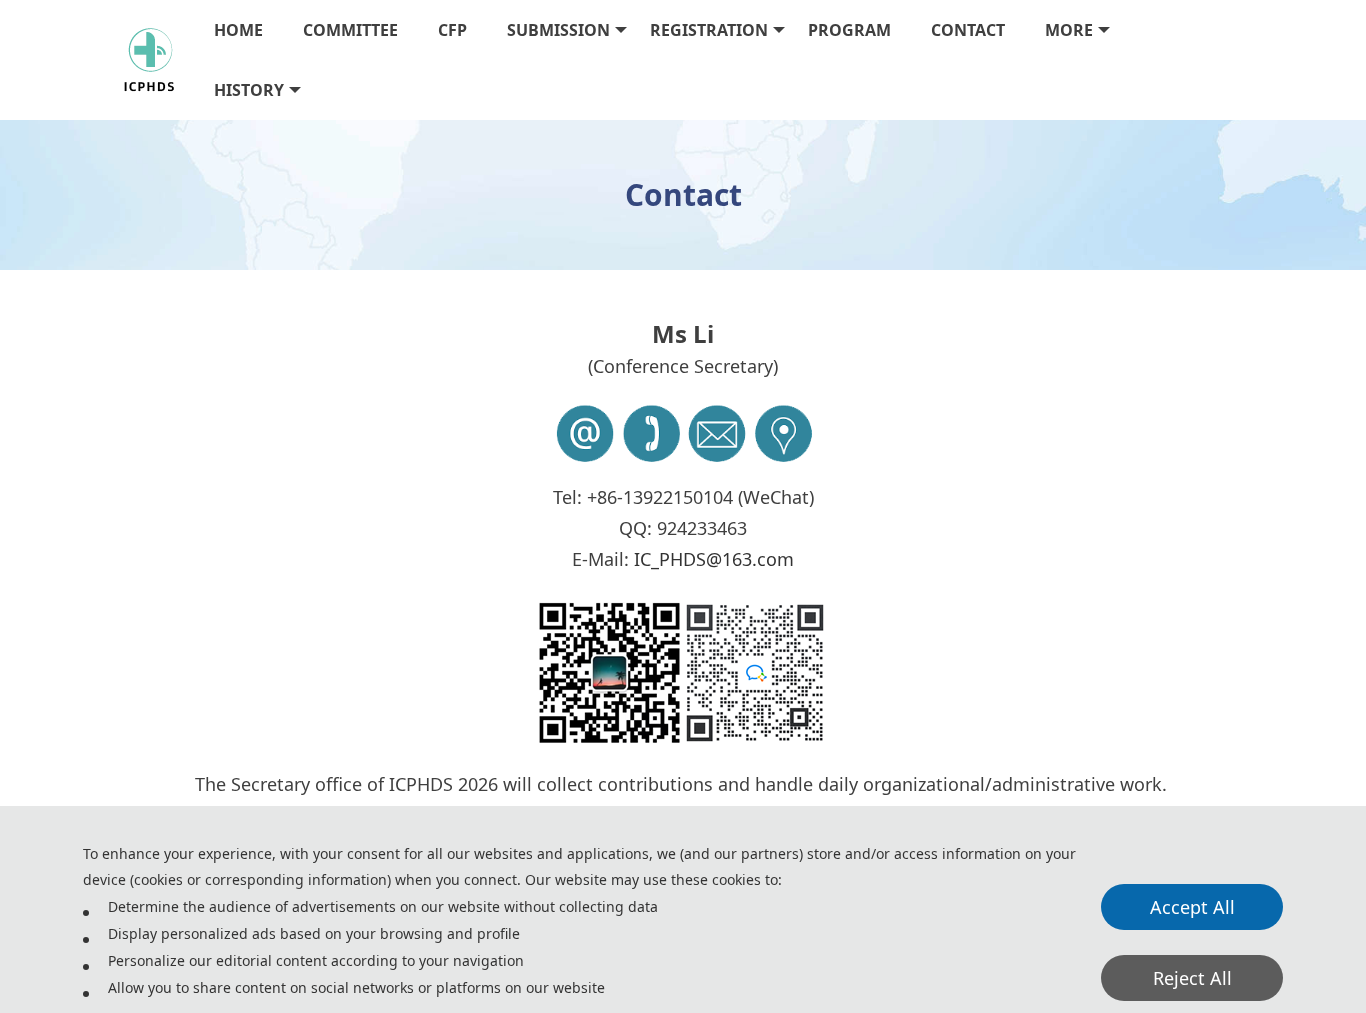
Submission (558, 30)
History (249, 90)
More (1069, 30)
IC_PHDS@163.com (714, 559)
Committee (350, 30)
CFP (452, 30)
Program (849, 30)
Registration (709, 30)
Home (238, 30)
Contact (968, 30)
